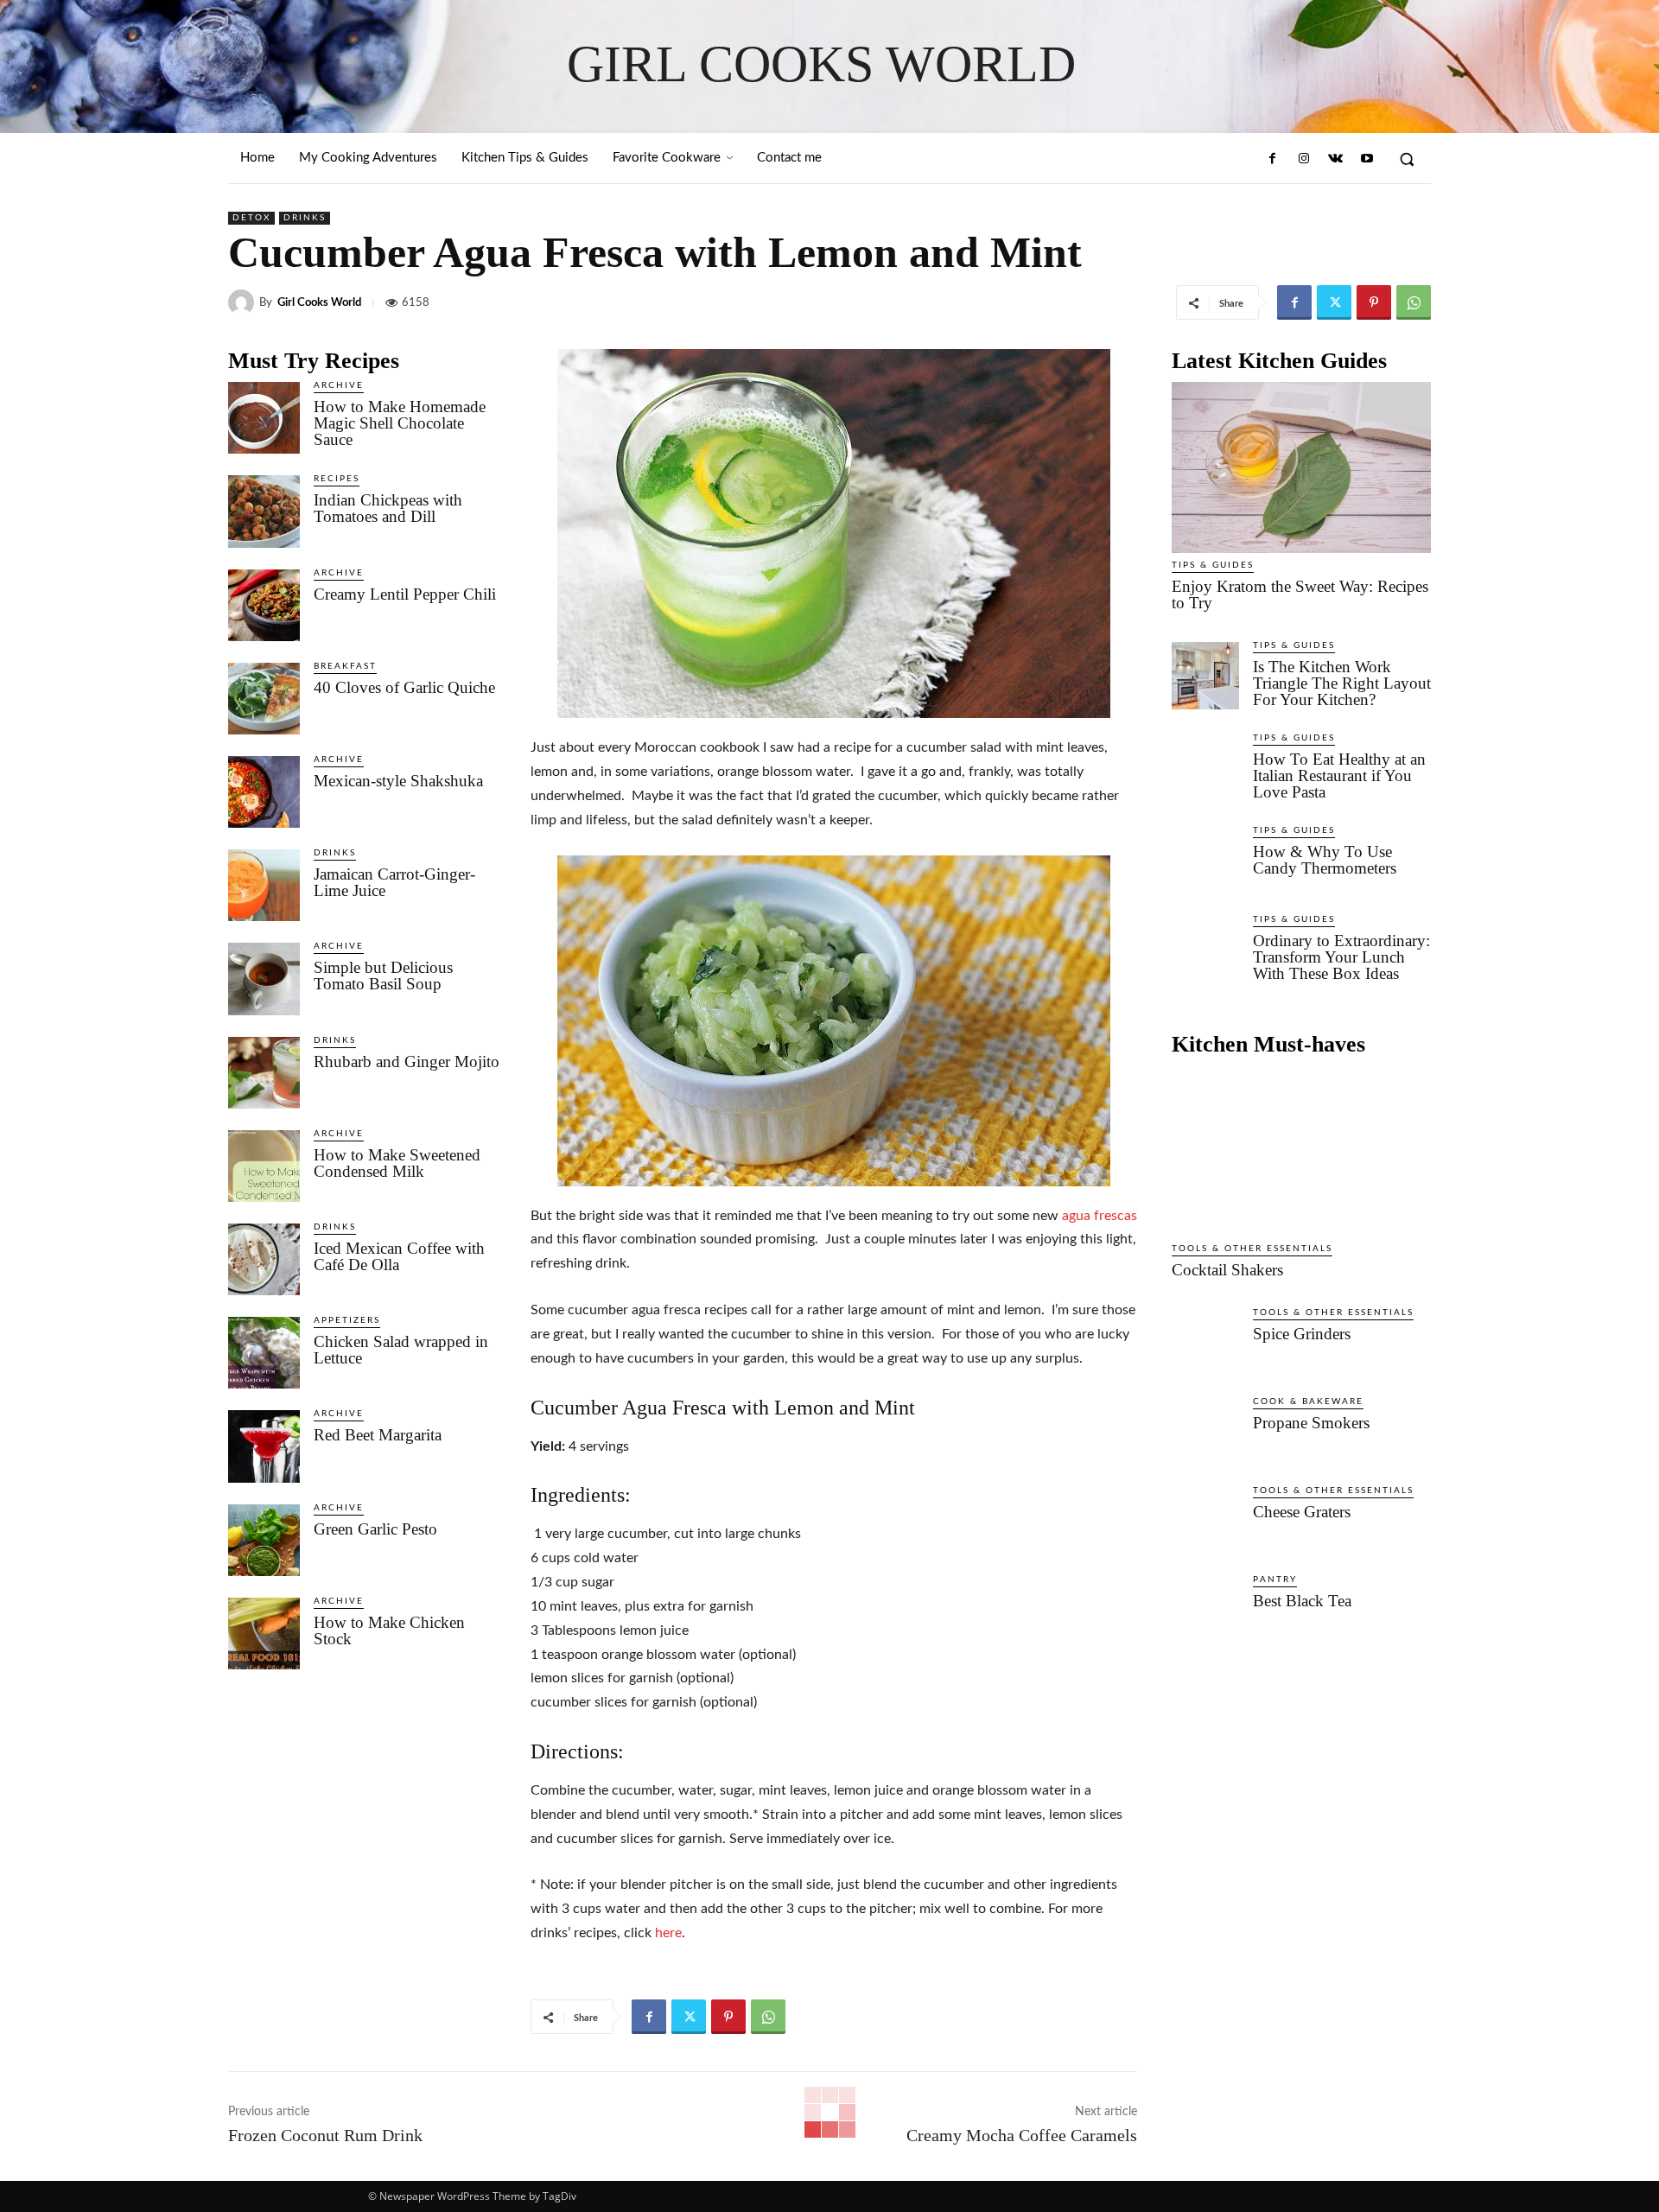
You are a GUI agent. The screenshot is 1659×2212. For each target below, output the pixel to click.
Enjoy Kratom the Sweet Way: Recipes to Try (1300, 594)
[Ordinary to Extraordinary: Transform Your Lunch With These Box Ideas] (1205, 950)
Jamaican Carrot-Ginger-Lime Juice (394, 882)
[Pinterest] (1374, 302)
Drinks (305, 218)
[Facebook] (1273, 159)
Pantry (1275, 1580)
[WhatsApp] (1414, 302)
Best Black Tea (1302, 1601)
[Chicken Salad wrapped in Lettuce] (264, 1353)
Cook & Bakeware (1308, 1402)
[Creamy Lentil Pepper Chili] (264, 605)
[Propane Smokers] (1205, 1432)
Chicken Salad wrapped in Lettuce (401, 1350)
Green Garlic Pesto (375, 1529)
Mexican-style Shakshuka (398, 781)
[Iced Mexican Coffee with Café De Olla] (264, 1259)
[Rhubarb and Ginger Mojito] (264, 1073)
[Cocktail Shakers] (1301, 1151)
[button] (1407, 159)
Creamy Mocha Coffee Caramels (1022, 2135)
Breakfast (345, 666)
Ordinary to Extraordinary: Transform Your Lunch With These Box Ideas (1341, 957)
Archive (339, 385)
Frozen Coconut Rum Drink (325, 2135)
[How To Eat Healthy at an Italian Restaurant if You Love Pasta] (1205, 768)
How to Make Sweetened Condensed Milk (397, 1163)
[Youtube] (1367, 159)
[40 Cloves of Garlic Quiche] (264, 699)
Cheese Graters (1302, 1512)
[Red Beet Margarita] (264, 1446)
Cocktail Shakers (1227, 1270)
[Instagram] (1304, 159)
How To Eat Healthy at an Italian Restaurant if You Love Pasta (1339, 775)
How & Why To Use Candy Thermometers (1325, 860)
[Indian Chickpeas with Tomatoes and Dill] (264, 511)
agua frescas (1100, 1216)
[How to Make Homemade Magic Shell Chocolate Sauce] (264, 418)
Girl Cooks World (319, 303)
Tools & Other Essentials (1252, 1249)
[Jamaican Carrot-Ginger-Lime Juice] (264, 885)
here (668, 1933)
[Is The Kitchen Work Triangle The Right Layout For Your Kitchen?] (1205, 676)
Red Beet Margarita (378, 1435)
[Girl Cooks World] (244, 302)
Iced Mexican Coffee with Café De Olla (399, 1256)
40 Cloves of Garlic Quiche (404, 687)
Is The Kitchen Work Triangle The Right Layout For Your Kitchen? (1342, 683)
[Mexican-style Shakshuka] (264, 792)
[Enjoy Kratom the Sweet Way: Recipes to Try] (1301, 467)
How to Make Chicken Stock (389, 1630)
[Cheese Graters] (1205, 1521)
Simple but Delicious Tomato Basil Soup (383, 976)
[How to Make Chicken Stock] (264, 1634)
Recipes (337, 479)
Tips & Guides (1213, 565)
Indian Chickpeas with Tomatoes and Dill (388, 508)
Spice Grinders (1302, 1334)
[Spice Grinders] (1205, 1343)
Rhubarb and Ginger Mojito (407, 1062)
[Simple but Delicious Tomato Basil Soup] (264, 979)
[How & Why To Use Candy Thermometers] (1205, 861)
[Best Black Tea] (1205, 1610)
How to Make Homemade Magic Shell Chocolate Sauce (400, 423)
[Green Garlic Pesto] (264, 1540)
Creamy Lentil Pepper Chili (405, 594)
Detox (251, 218)
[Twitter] (1334, 302)
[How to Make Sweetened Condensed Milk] (264, 1166)
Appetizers (347, 1320)
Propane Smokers (1311, 1423)
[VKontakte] (1335, 159)
